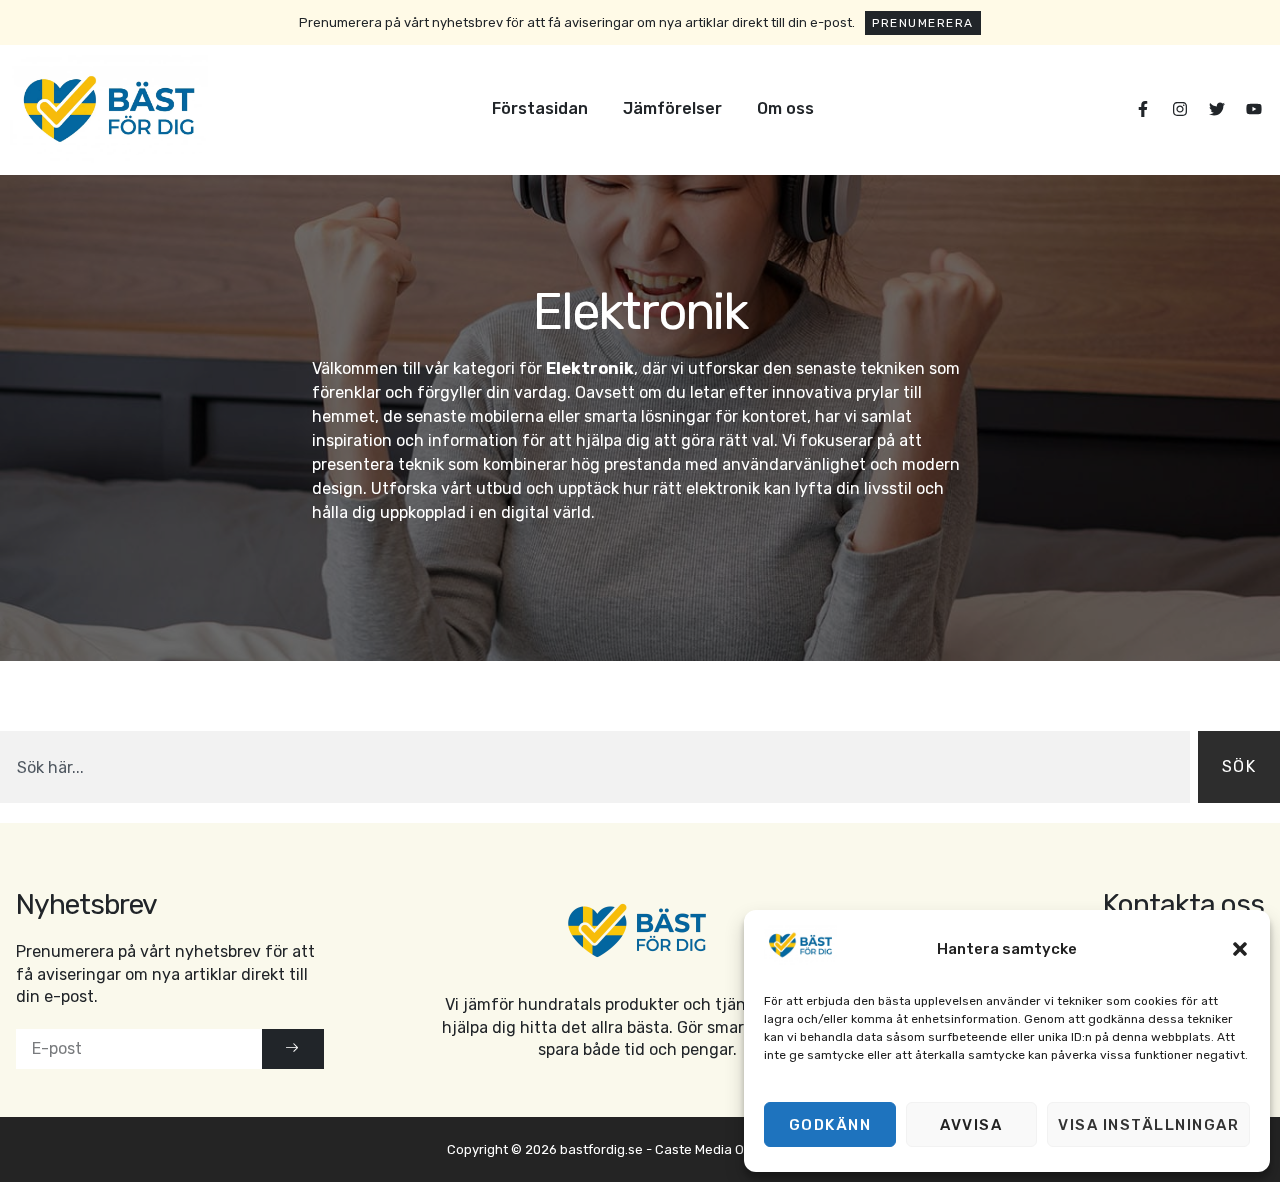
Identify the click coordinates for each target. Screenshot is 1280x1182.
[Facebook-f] (1143, 109)
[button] (1240, 949)
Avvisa (971, 1125)
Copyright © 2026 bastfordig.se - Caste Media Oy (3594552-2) (640, 1149)
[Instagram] (1180, 109)
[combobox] (595, 767)
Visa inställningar (1148, 1125)
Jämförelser (672, 108)
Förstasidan (540, 108)
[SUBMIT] (293, 1049)
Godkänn (830, 1125)
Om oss (785, 108)
